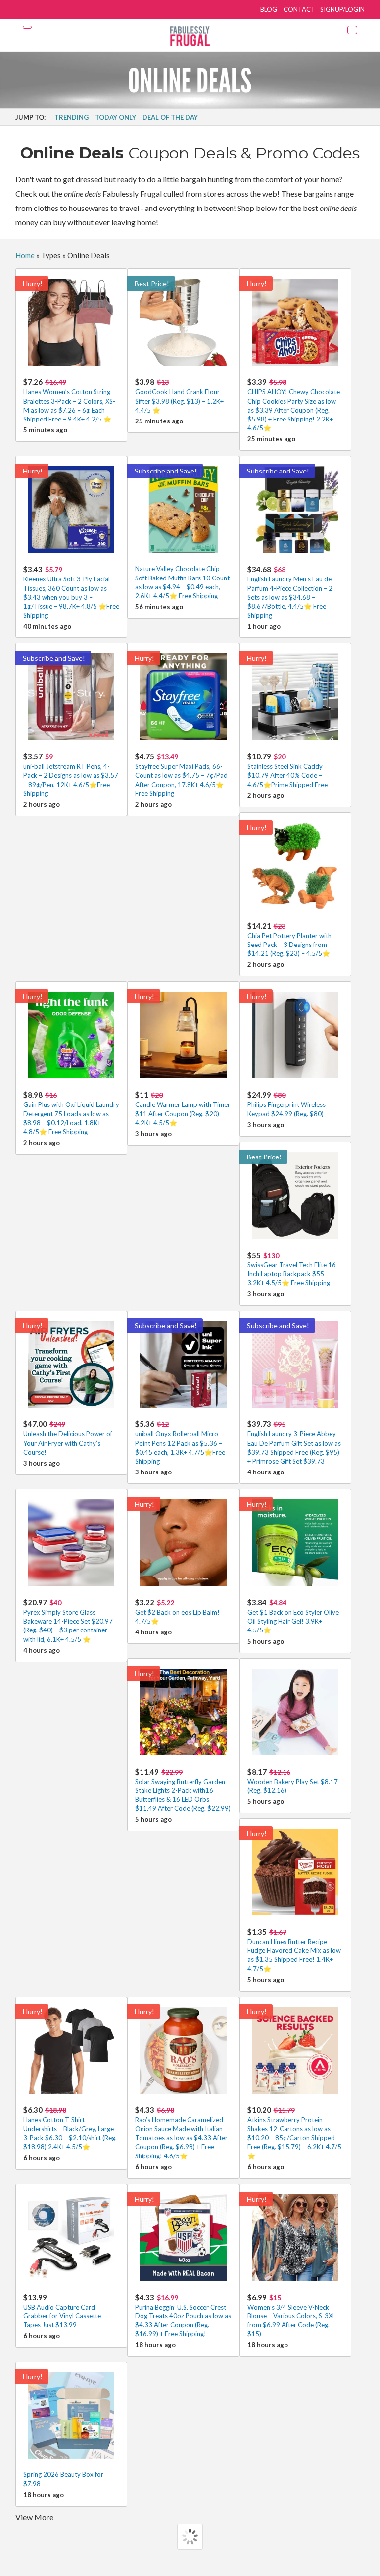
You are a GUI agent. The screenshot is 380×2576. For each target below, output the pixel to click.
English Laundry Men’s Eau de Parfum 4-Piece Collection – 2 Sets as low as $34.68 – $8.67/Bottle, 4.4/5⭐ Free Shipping (290, 592)
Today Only (116, 117)
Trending (71, 117)
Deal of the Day (170, 117)
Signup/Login (342, 9)
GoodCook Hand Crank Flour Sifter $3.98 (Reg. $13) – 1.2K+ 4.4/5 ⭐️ (179, 395)
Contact (299, 9)
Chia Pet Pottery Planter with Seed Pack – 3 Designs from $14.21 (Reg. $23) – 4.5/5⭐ (289, 939)
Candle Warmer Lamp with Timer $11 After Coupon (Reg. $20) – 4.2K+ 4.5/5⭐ (183, 1108)
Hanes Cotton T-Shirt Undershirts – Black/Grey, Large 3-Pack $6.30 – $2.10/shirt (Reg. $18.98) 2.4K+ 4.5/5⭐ (70, 2128)
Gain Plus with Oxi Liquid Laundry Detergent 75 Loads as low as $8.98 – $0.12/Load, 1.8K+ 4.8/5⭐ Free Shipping (71, 1113)
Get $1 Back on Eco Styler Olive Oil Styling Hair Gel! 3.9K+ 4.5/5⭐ (293, 1616)
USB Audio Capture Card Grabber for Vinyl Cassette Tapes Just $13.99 (62, 2311)
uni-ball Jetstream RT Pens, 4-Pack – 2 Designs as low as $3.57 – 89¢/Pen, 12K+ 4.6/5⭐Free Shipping (71, 775)
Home (25, 255)
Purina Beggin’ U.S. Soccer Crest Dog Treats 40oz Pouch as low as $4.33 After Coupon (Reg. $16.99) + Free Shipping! (183, 2315)
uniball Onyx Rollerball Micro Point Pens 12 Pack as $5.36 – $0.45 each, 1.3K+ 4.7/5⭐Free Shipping (180, 1442)
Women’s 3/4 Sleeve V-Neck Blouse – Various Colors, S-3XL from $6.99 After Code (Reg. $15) (291, 2315)
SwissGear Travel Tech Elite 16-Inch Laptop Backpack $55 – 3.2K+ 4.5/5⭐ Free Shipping (293, 1269)
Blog (269, 9)
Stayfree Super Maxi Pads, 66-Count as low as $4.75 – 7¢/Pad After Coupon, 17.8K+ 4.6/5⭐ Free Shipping (181, 775)
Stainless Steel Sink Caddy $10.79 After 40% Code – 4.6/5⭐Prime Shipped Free (287, 770)
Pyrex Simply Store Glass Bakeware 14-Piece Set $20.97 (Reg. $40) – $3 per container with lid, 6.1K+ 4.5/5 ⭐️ (68, 1621)
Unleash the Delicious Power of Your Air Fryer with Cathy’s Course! (68, 1438)
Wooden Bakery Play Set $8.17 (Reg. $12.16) (293, 1781)
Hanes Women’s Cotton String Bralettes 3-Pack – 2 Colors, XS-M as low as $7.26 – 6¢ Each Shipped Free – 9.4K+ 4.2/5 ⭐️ (69, 400)
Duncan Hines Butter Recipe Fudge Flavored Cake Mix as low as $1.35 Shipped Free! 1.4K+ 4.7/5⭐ (294, 1950)
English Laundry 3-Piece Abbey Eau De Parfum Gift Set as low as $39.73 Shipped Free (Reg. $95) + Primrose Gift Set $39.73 (294, 1442)
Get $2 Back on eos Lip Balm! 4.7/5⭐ (177, 1611)
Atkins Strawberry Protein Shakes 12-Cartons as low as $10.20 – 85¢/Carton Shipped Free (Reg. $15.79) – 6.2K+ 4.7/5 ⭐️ (294, 2133)
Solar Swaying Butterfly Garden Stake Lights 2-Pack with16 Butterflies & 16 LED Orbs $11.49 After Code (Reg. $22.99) (183, 1790)
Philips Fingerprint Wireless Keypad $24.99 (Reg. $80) (286, 1104)
